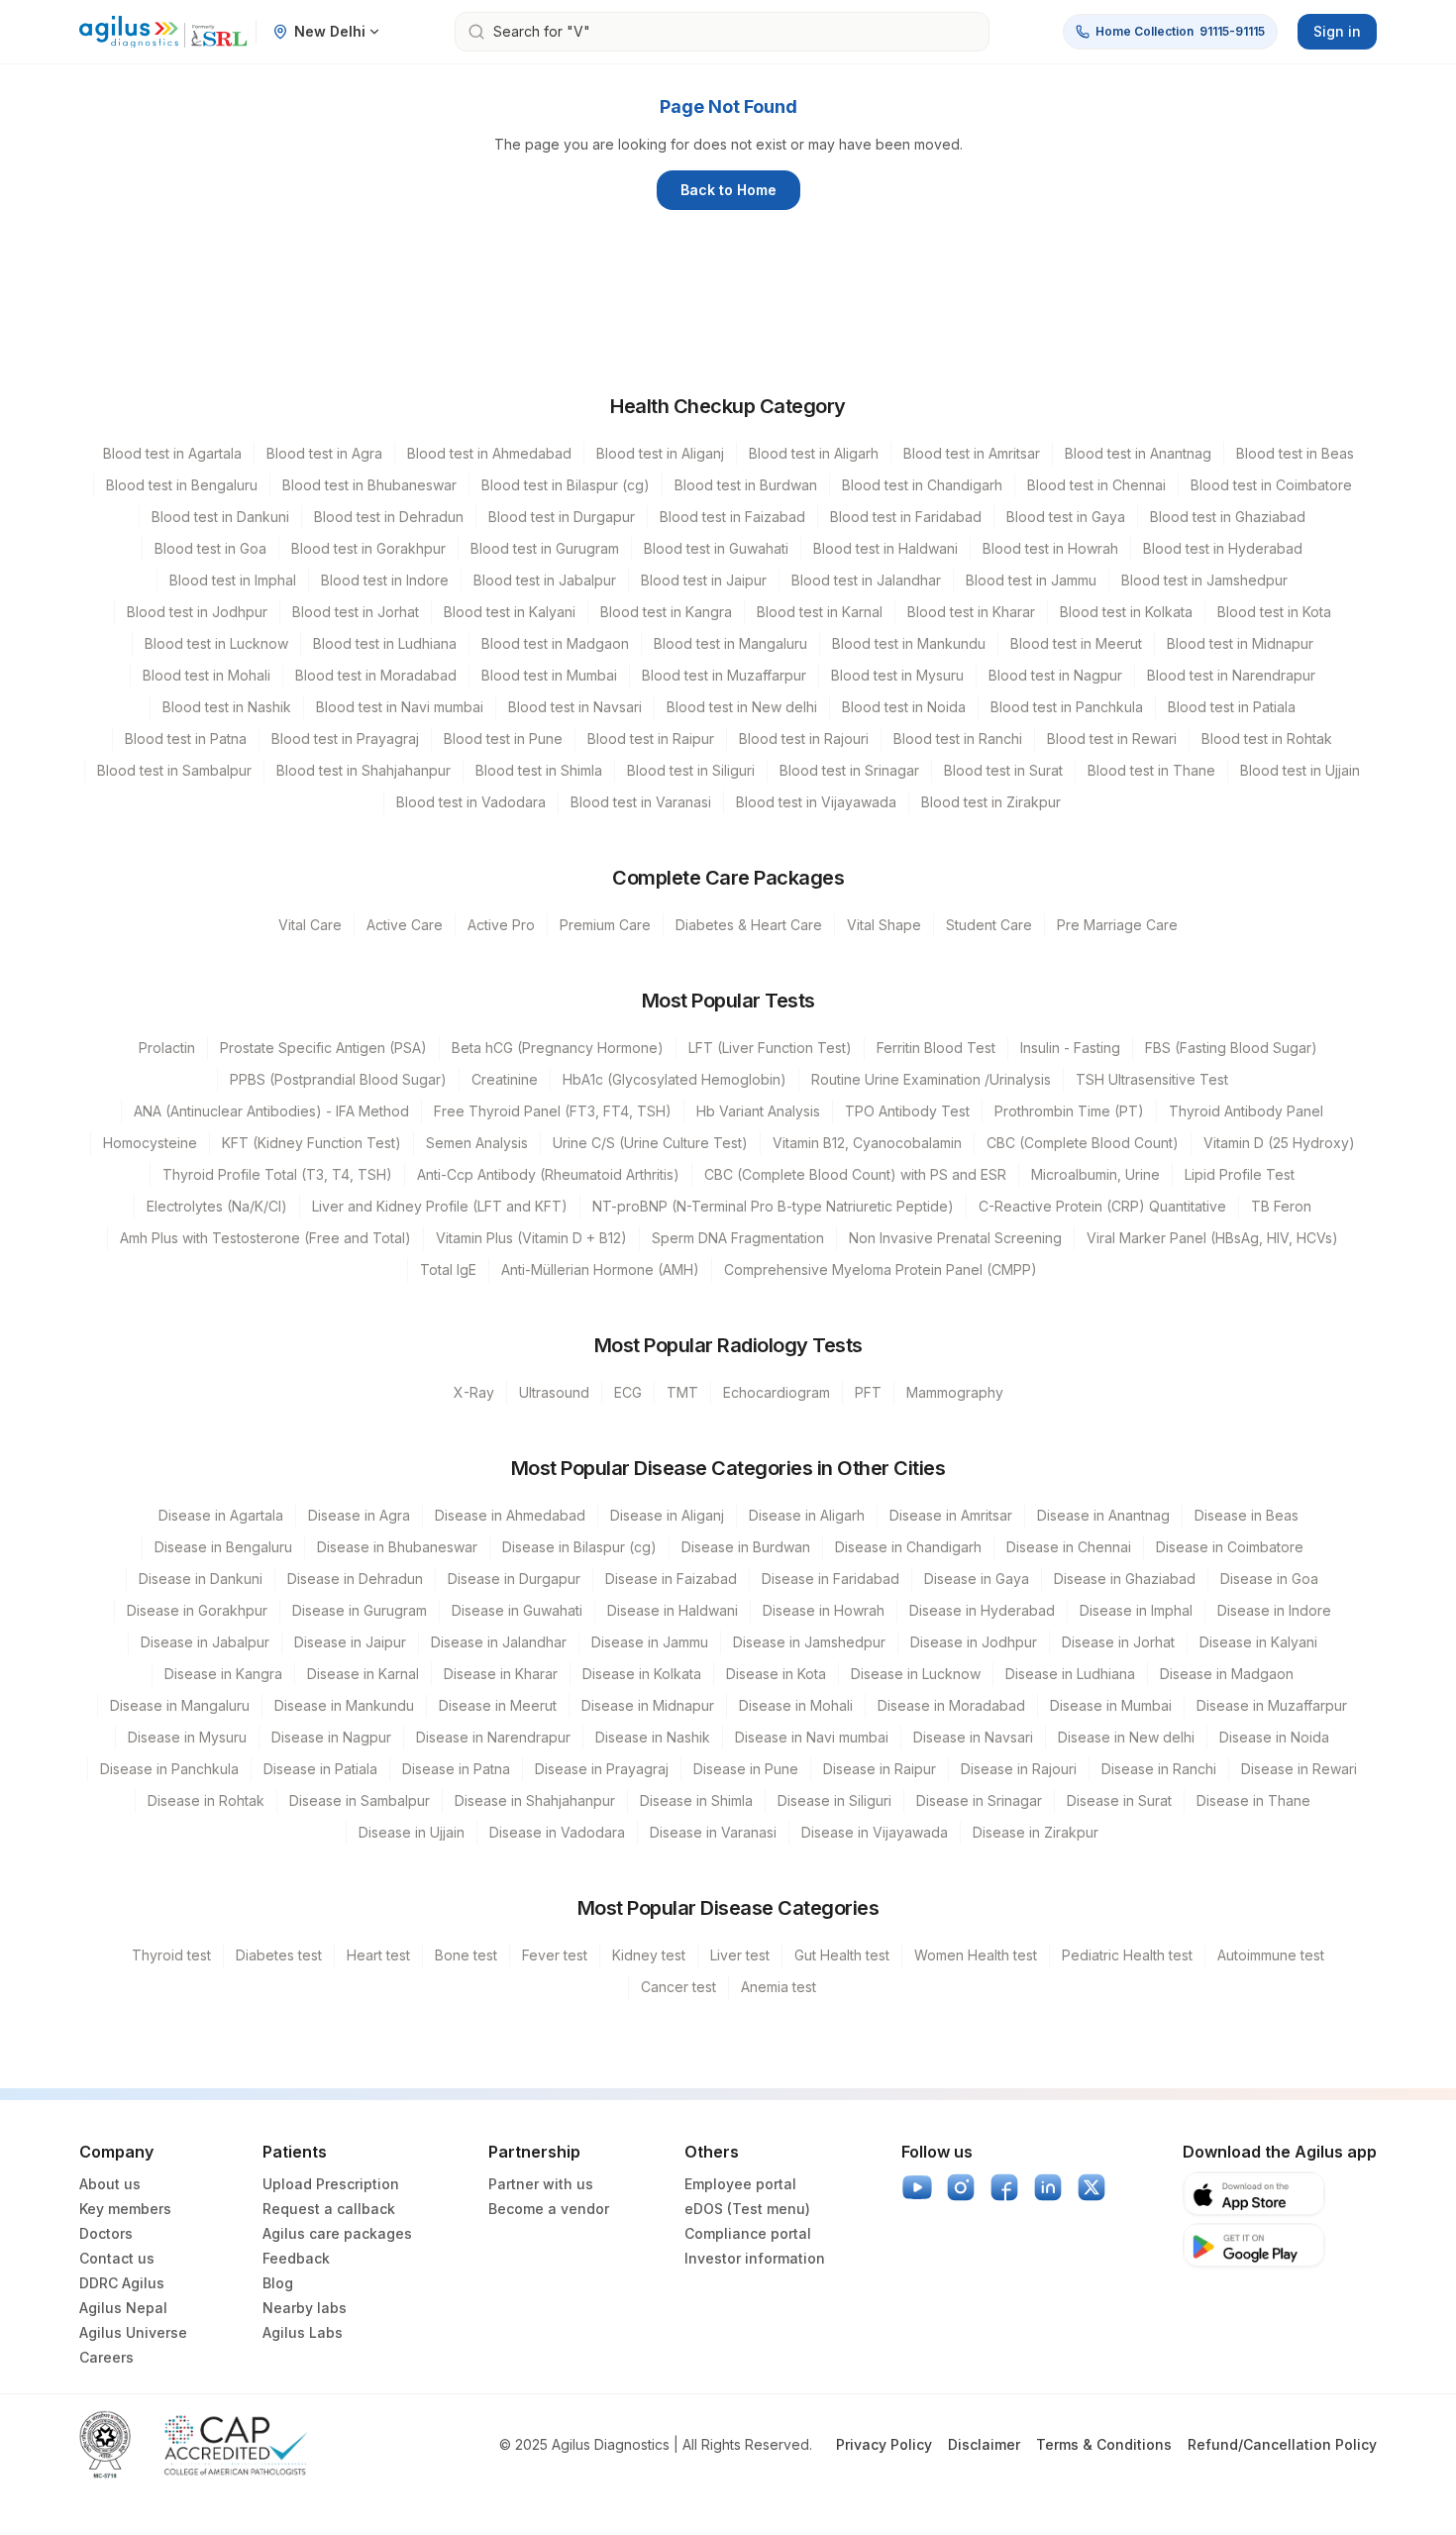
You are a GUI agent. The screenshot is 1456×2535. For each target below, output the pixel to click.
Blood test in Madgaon (555, 643)
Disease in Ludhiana (1070, 1674)
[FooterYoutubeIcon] (917, 2187)
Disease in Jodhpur (974, 1642)
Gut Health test (842, 1955)
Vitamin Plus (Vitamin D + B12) (531, 1238)
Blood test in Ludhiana (385, 643)
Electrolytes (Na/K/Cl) (217, 1206)
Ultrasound (554, 1392)
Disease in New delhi (1126, 1737)
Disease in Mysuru (187, 1737)
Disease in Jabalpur (205, 1642)
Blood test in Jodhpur (197, 612)
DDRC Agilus (122, 2283)
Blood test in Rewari (1112, 739)
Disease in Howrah (824, 1610)
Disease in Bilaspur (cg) (579, 1547)
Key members (125, 2209)
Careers (106, 2357)
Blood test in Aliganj (660, 453)
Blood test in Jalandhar (866, 580)
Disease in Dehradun (355, 1579)
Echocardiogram (777, 1392)
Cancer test (678, 1987)
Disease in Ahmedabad (510, 1515)
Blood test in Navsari (575, 707)
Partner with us (541, 2184)
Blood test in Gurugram (545, 548)
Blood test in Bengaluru (182, 485)
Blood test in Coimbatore (1271, 485)
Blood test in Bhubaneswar (369, 485)
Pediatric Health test (1127, 1955)
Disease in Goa (1269, 1579)
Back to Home (728, 190)
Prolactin (167, 1048)
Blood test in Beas (1295, 453)
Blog (278, 2283)
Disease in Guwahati (517, 1610)
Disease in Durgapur (514, 1579)
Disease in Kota (776, 1674)
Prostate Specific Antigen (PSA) (323, 1048)
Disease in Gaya (977, 1579)
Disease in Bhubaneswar (397, 1547)
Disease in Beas (1247, 1515)
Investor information (755, 2258)
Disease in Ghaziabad (1125, 1579)
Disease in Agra (359, 1515)
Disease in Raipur (880, 1769)
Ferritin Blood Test (936, 1048)
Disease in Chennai (1069, 1547)
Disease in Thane (1253, 1800)
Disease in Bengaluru (223, 1547)
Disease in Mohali (796, 1705)
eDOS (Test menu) (747, 2209)
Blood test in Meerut (1076, 643)
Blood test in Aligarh (814, 453)
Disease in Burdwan (746, 1547)
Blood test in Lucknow (216, 643)
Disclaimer (984, 2444)
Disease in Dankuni (201, 1579)
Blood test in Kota (1274, 612)
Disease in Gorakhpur (197, 1610)
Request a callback (329, 2209)
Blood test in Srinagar (849, 770)
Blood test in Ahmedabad (489, 453)
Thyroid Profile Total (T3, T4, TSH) (277, 1174)
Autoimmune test (1271, 1955)
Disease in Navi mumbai (812, 1737)
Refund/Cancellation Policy (1282, 2444)
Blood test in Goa (210, 548)
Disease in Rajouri (1019, 1769)
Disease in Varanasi (713, 1832)
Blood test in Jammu (1031, 580)
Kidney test (649, 1955)
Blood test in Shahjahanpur (364, 770)
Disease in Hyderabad (982, 1610)
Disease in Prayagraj (602, 1769)
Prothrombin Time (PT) (1069, 1111)
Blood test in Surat (1003, 770)
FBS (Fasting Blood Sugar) (1231, 1048)
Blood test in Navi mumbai (400, 707)
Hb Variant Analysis (758, 1111)
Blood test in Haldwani (885, 548)
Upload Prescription (331, 2184)
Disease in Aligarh (807, 1515)
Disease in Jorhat (1118, 1642)
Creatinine (505, 1079)
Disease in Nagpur (331, 1737)
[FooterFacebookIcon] (1004, 2187)
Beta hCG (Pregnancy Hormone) (558, 1048)
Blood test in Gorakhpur (368, 548)
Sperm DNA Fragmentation (738, 1238)
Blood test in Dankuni (220, 517)
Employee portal (740, 2184)
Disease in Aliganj (667, 1515)
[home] (163, 32)
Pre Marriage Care (1117, 925)
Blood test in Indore (385, 580)
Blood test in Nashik (227, 707)
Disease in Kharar (501, 1674)
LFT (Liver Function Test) (770, 1048)
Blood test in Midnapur (1240, 643)
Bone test (466, 1955)
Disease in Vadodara (557, 1832)
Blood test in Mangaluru (730, 643)
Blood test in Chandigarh (922, 485)
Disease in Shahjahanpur (535, 1800)
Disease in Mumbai (1111, 1705)
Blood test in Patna (186, 739)
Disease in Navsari (973, 1737)
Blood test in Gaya (1066, 517)
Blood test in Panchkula (1067, 707)
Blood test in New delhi (742, 707)
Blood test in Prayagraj (345, 739)
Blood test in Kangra (666, 612)
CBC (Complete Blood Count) (1083, 1143)
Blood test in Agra (324, 453)
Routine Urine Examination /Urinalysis (931, 1079)
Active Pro (501, 925)
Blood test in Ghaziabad (1228, 517)
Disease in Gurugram (360, 1610)
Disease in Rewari (1299, 1769)
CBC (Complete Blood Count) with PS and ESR (855, 1174)
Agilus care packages (337, 2233)
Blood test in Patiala (1232, 707)
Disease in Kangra (223, 1674)
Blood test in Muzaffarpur (724, 675)
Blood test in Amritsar (972, 453)
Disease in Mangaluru (180, 1705)
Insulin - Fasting (1070, 1048)
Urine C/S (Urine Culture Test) (650, 1143)
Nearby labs (305, 2308)
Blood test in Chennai (1096, 485)
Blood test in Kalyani (510, 612)
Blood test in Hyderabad (1223, 548)
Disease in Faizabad (671, 1579)
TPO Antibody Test (907, 1111)
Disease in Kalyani (1258, 1642)
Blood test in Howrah (1050, 548)
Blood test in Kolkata (1126, 612)
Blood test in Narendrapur (1231, 675)
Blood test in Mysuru (897, 675)
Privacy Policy (884, 2444)
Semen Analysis (477, 1143)
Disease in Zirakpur (1036, 1832)
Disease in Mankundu (344, 1705)
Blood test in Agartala (172, 453)
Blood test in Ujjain (1300, 770)
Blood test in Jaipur (704, 580)
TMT (682, 1392)
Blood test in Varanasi (641, 802)
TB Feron (1281, 1206)
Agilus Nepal (123, 2308)
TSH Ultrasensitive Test (1152, 1079)
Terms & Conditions (1104, 2444)
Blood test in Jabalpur (545, 580)
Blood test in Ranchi (958, 739)
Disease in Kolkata (642, 1674)
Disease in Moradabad (951, 1705)
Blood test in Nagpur (1055, 675)
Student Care (989, 925)
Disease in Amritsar (951, 1515)
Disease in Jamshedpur (809, 1642)
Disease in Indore (1274, 1610)
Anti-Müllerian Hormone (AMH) (600, 1269)
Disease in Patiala (320, 1769)
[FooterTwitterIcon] (1092, 2187)
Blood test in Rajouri (804, 739)
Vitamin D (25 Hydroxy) (1279, 1143)
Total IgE (448, 1269)
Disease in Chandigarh (908, 1547)
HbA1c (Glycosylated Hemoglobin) (675, 1079)
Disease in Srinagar (979, 1800)
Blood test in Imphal (233, 580)
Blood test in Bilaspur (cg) (566, 485)
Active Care (405, 925)
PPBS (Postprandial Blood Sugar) (338, 1079)
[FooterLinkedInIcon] (1048, 2187)
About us (110, 2184)
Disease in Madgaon (1227, 1674)
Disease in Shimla (696, 1800)
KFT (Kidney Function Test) (312, 1143)
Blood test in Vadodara (471, 802)
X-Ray (474, 1392)
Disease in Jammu (650, 1642)
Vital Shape (884, 925)
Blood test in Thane (1151, 770)
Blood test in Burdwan (746, 485)
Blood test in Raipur (651, 739)
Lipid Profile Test (1240, 1174)
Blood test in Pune (503, 739)
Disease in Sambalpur (360, 1800)
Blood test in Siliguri (691, 770)
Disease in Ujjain (412, 1832)
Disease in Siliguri (834, 1800)
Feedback (296, 2258)
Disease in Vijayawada (875, 1832)
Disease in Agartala (221, 1515)
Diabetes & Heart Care (749, 925)
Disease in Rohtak (206, 1800)
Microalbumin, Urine (1095, 1174)
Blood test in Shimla (539, 770)
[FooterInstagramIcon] (961, 2187)
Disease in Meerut (498, 1705)
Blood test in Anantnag (1138, 453)
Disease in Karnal (363, 1674)
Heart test (378, 1955)
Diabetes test (279, 1955)
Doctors (106, 2233)
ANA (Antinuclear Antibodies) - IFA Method (271, 1111)
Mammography (955, 1392)
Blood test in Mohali (207, 675)
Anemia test (779, 1987)
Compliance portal (748, 2233)
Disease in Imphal (1136, 1610)
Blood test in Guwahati (716, 548)
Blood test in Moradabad (376, 675)
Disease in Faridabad (831, 1579)
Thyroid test (171, 1955)
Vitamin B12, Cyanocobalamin (867, 1143)
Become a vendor (549, 2209)
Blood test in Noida (904, 707)
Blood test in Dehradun (389, 517)
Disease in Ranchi (1159, 1769)
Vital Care (310, 925)
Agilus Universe (133, 2332)
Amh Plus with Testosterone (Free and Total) (265, 1238)
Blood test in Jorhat (356, 612)
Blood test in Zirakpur (991, 802)
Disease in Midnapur (648, 1705)
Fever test (555, 1955)
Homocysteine (150, 1143)
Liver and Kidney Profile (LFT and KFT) (440, 1206)
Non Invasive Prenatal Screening (955, 1238)
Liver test (740, 1955)
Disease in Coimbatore (1230, 1547)
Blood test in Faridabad (906, 517)
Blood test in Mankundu (909, 643)
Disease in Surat (1119, 1800)
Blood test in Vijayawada (816, 802)
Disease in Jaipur (350, 1642)
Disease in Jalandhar (499, 1642)
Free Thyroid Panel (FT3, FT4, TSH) (553, 1111)
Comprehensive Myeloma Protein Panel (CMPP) (881, 1269)
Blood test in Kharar (971, 612)
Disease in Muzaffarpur (1272, 1705)
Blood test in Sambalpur (174, 770)
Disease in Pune (746, 1769)
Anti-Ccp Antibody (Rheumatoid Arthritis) (548, 1174)
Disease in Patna (456, 1769)
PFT (868, 1392)
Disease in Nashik (653, 1737)
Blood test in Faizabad (732, 517)
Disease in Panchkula (169, 1769)
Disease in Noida (1274, 1737)
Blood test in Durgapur (562, 517)
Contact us (117, 2258)
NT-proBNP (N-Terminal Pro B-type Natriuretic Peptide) (773, 1206)
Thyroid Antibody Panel (1246, 1111)
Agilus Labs (303, 2332)
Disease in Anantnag (1103, 1515)
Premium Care (605, 925)
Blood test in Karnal (820, 612)
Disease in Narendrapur (493, 1737)
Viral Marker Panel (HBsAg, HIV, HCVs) (1212, 1238)
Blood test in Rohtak (1267, 739)
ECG (628, 1392)
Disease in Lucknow (916, 1674)
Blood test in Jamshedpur (1204, 580)
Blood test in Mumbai (549, 675)
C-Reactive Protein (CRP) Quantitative (1102, 1206)
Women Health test (976, 1955)
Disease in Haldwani (673, 1610)
